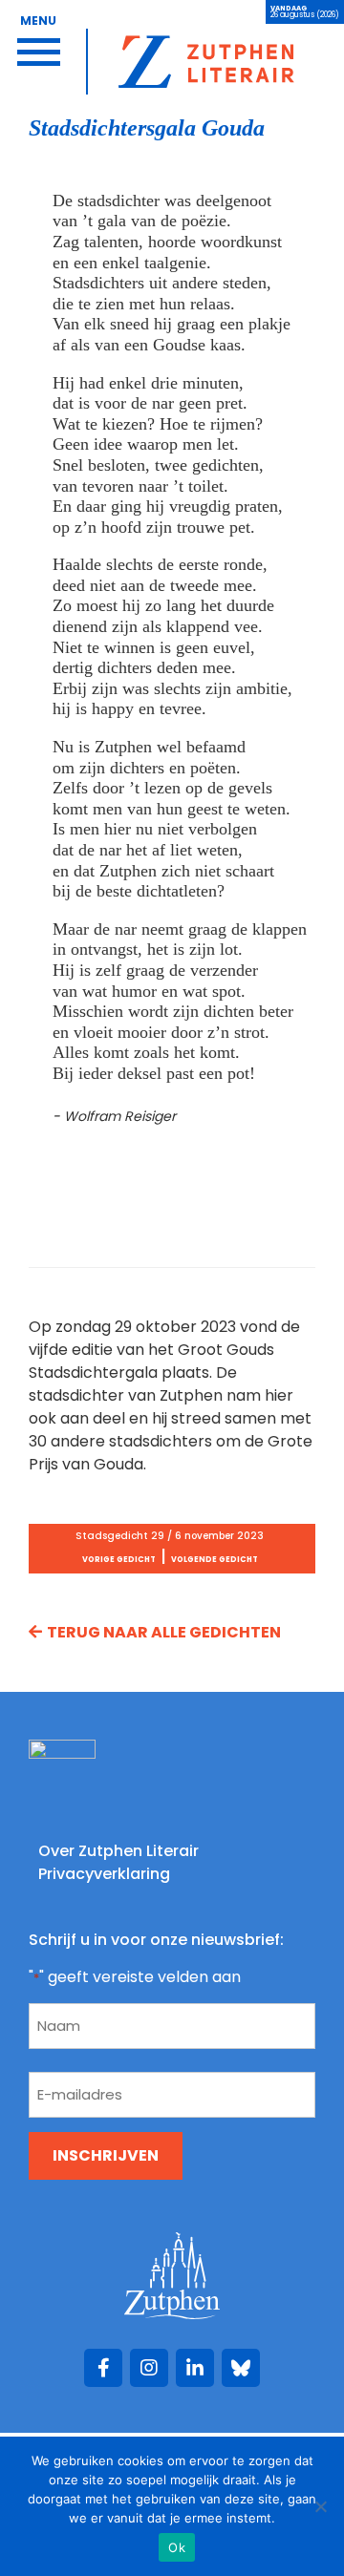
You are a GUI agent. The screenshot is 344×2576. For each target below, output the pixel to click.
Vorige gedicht (119, 1560)
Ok (177, 2547)
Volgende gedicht (215, 1560)
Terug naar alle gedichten (164, 1632)
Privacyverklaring (104, 1874)
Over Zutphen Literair (118, 1851)
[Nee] (320, 2506)
